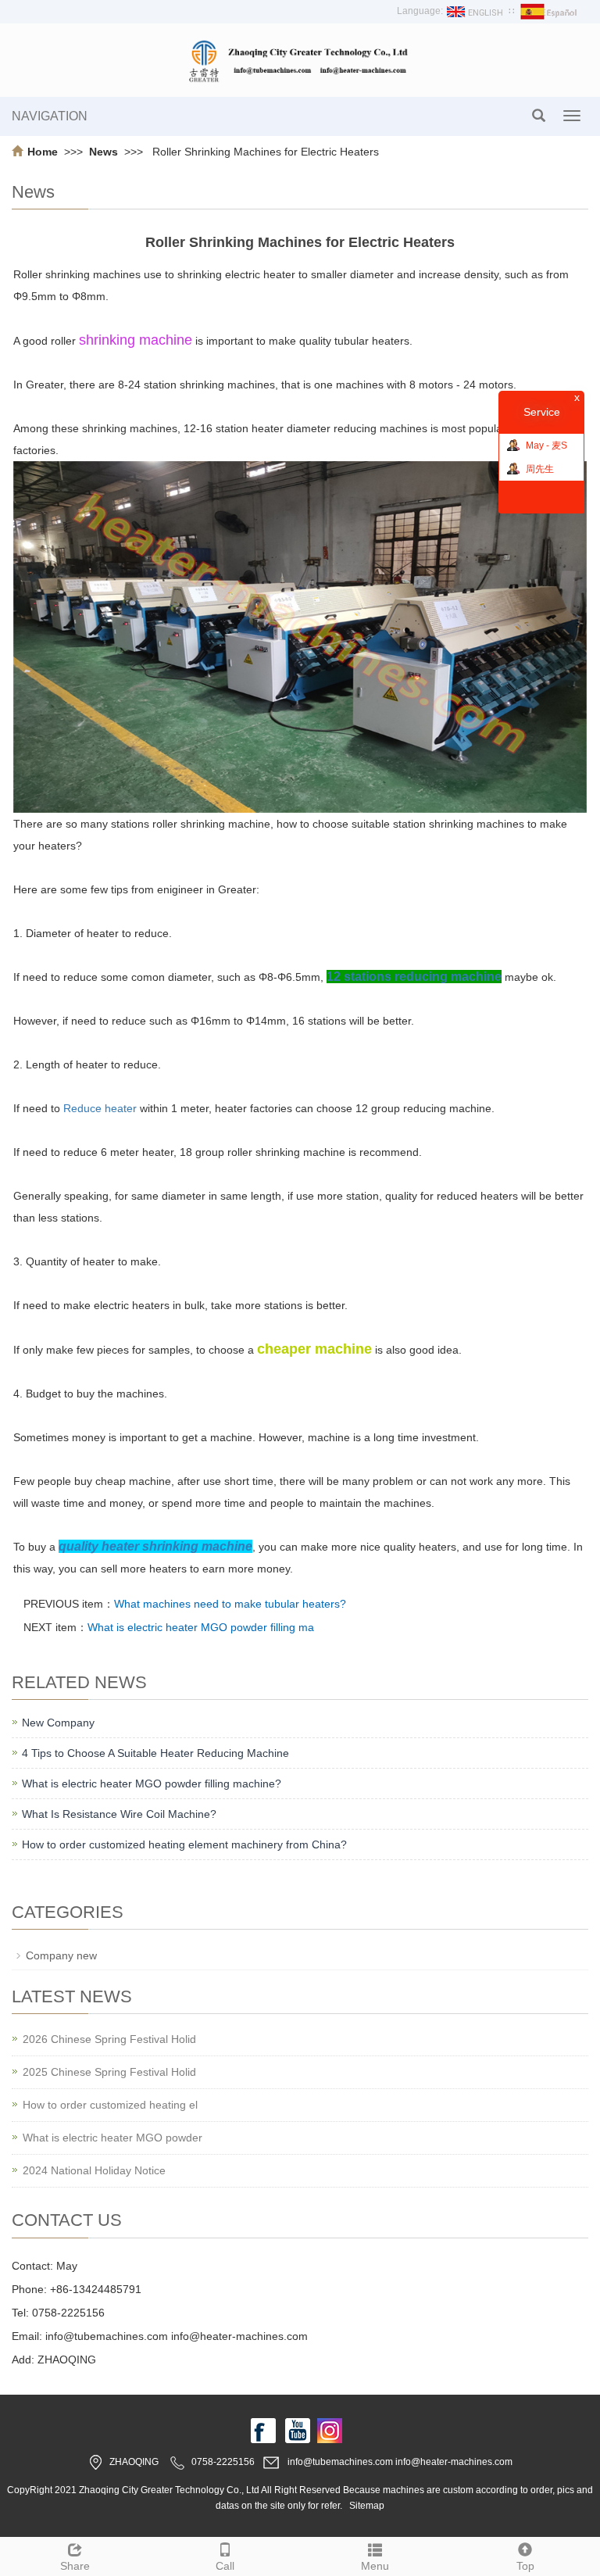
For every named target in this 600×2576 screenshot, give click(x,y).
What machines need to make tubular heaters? (230, 1604)
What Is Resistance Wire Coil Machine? (119, 1814)
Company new (61, 1955)
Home (43, 152)
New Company (58, 1723)
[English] (476, 11)
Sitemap (367, 2506)
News (105, 152)
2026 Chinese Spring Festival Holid (109, 2039)
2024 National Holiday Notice (94, 2170)
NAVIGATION (50, 116)
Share (75, 2566)
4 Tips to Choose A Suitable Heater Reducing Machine (155, 1753)
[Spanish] (550, 11)
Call (225, 2566)
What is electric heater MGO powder (112, 2138)
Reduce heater (100, 1108)
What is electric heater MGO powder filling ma (201, 1627)
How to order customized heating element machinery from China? (184, 1844)
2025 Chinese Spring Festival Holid (109, 2072)
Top (525, 2566)
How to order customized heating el (110, 2105)
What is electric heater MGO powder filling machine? (152, 1784)
